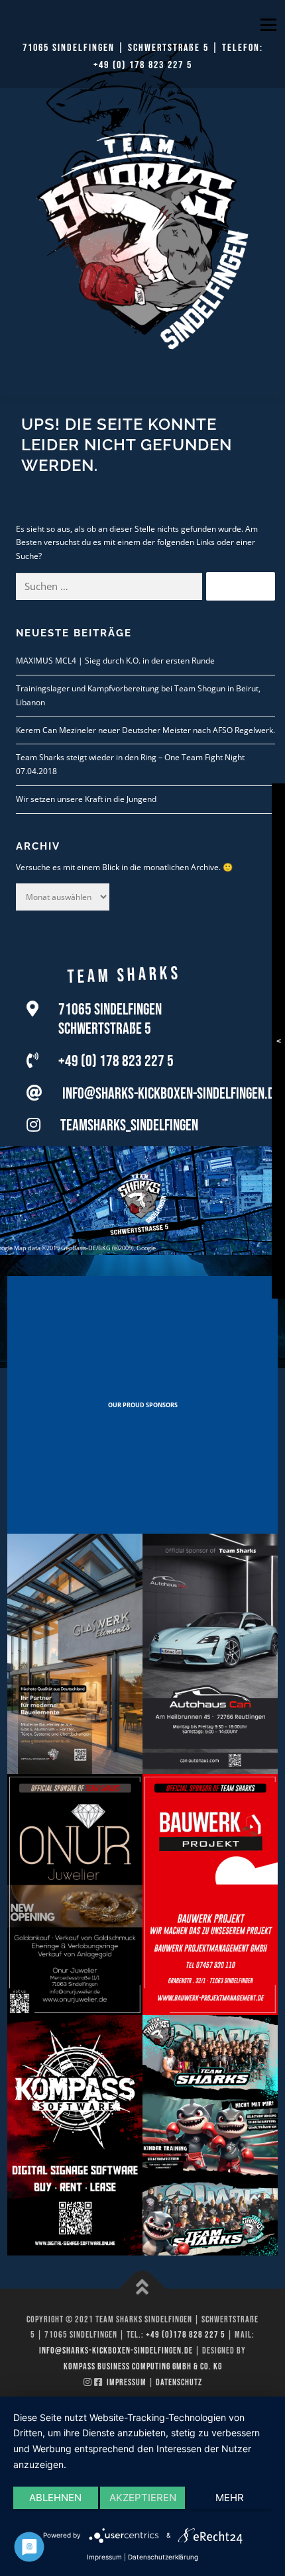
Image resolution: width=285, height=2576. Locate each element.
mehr (230, 2498)
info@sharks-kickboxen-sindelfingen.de (171, 1094)
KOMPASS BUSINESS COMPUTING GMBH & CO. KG (143, 2366)
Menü (267, 25)
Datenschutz (179, 2382)
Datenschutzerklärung (163, 2557)
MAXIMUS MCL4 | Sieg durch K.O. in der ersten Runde (115, 661)
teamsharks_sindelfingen (129, 1125)
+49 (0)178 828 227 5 (186, 2335)
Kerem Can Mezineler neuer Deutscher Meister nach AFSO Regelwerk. (145, 730)
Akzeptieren (143, 2498)
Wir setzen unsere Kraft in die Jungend (86, 799)
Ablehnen (55, 2498)
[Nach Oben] (143, 2288)
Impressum (127, 2382)
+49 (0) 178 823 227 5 (143, 65)
